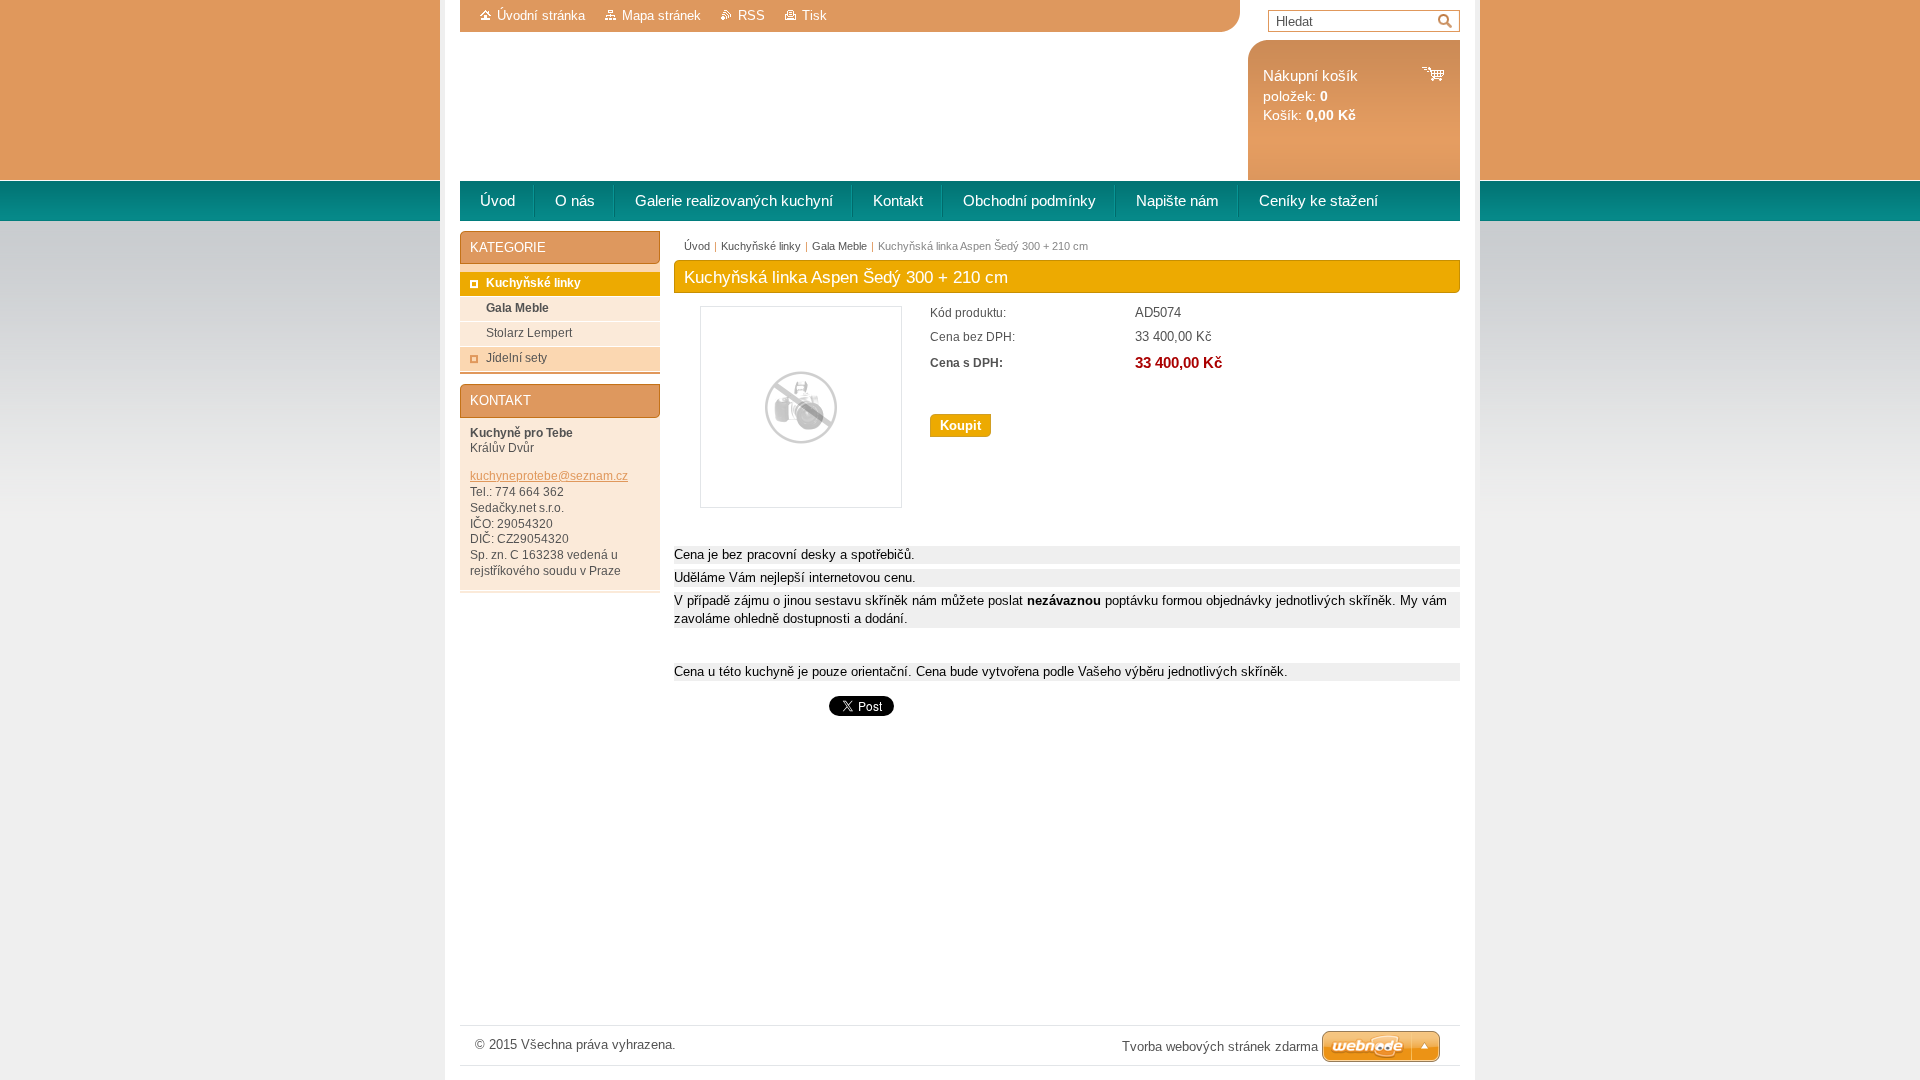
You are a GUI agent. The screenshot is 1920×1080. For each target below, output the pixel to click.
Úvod (697, 246)
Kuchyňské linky (761, 246)
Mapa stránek (661, 15)
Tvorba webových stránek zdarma (1220, 1046)
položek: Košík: (1310, 95)
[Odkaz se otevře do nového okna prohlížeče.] (801, 503)
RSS (751, 15)
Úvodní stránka (541, 15)
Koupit (960, 425)
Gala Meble (839, 246)
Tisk (814, 15)
